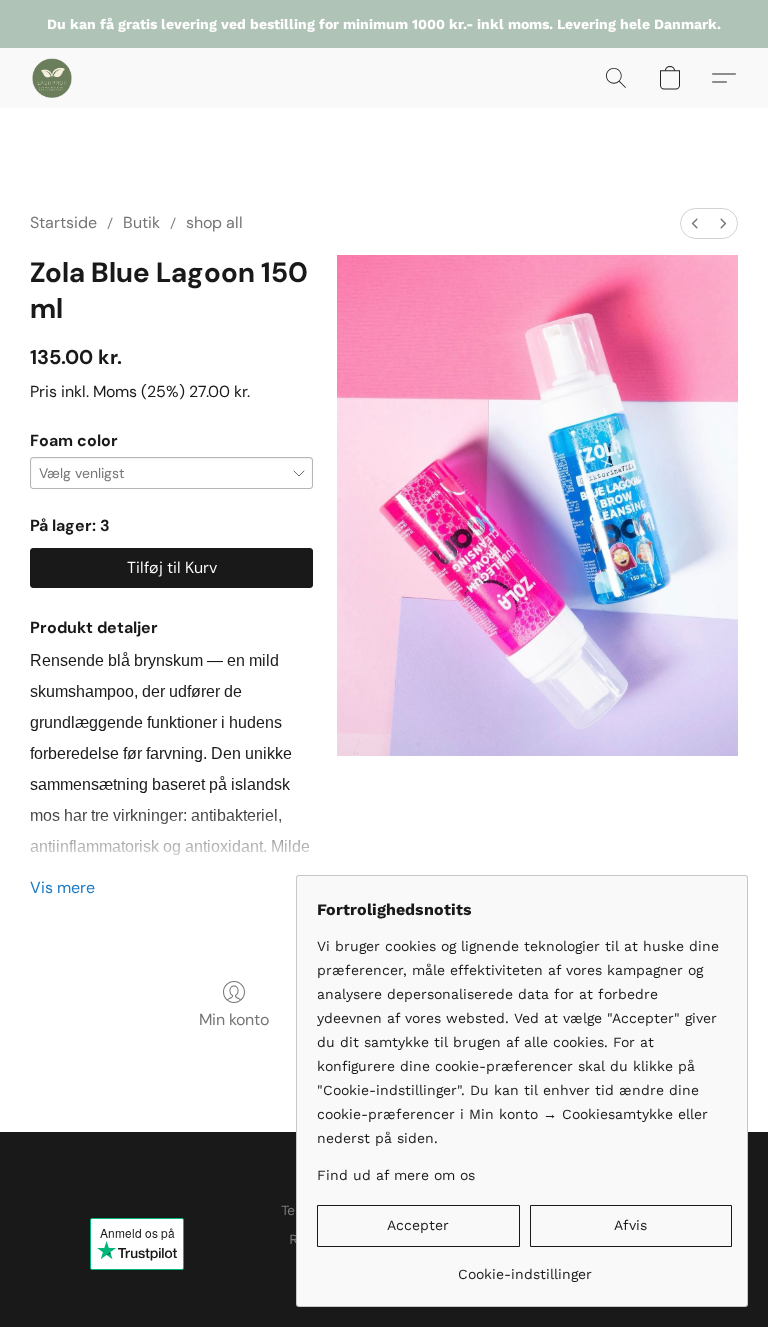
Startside (63, 222)
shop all (214, 222)
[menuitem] (695, 223)
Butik (141, 222)
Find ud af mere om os (396, 1175)
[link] (524, 1266)
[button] (52, 78)
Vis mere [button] (62, 887)
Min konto (234, 1019)
